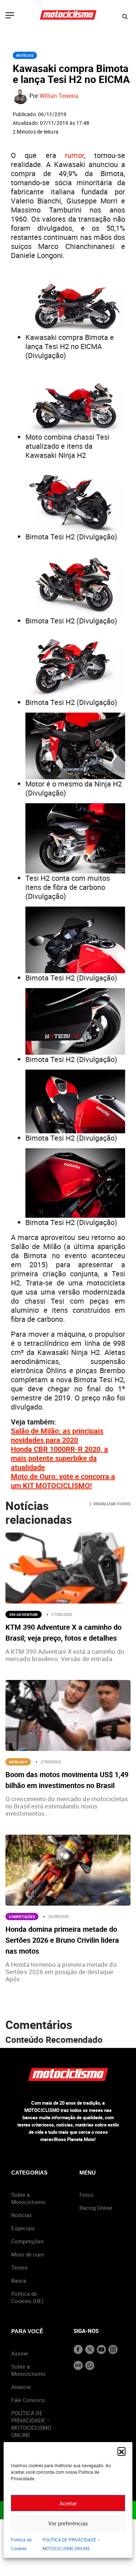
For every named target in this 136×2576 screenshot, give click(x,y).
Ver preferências (68, 2523)
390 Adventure (24, 1614)
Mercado (18, 1762)
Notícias (25, 55)
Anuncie (21, 2387)
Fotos (86, 2195)
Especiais (23, 2228)
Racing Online (96, 2208)
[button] (121, 2451)
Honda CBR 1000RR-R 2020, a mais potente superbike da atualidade (59, 1458)
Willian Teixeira (59, 96)
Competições (22, 1917)
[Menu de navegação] (10, 16)
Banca (19, 2280)
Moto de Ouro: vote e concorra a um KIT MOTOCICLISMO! (63, 1481)
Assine (20, 2353)
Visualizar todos (111, 1504)
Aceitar (68, 2503)
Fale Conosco (28, 2400)
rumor (75, 155)
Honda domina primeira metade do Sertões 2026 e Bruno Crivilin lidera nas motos (62, 1940)
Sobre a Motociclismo (28, 2198)
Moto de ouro (28, 2254)
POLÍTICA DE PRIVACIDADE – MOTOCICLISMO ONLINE (31, 2424)
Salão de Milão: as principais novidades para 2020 (57, 1435)
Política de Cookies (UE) (27, 2297)
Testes (19, 2267)
